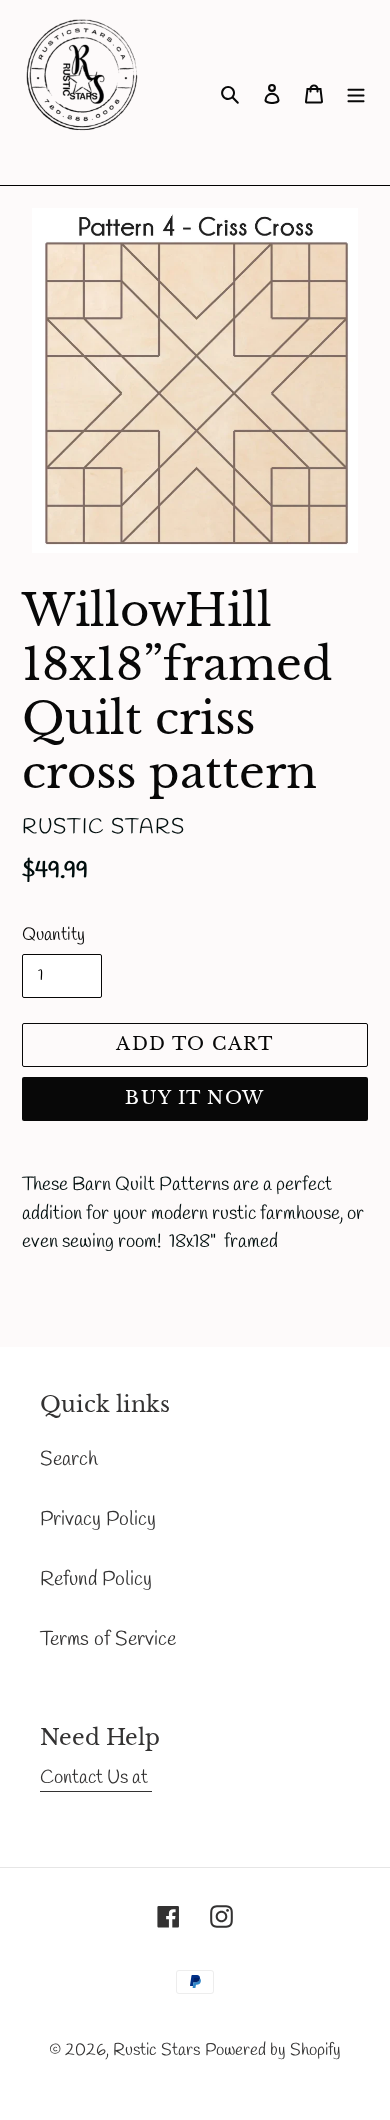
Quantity (53, 935)
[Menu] (356, 93)
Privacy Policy (98, 1519)
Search (69, 1459)
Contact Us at (96, 1778)
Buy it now (194, 1098)
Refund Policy (96, 1579)
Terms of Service (108, 1639)
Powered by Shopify (273, 2050)
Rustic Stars (156, 2050)
